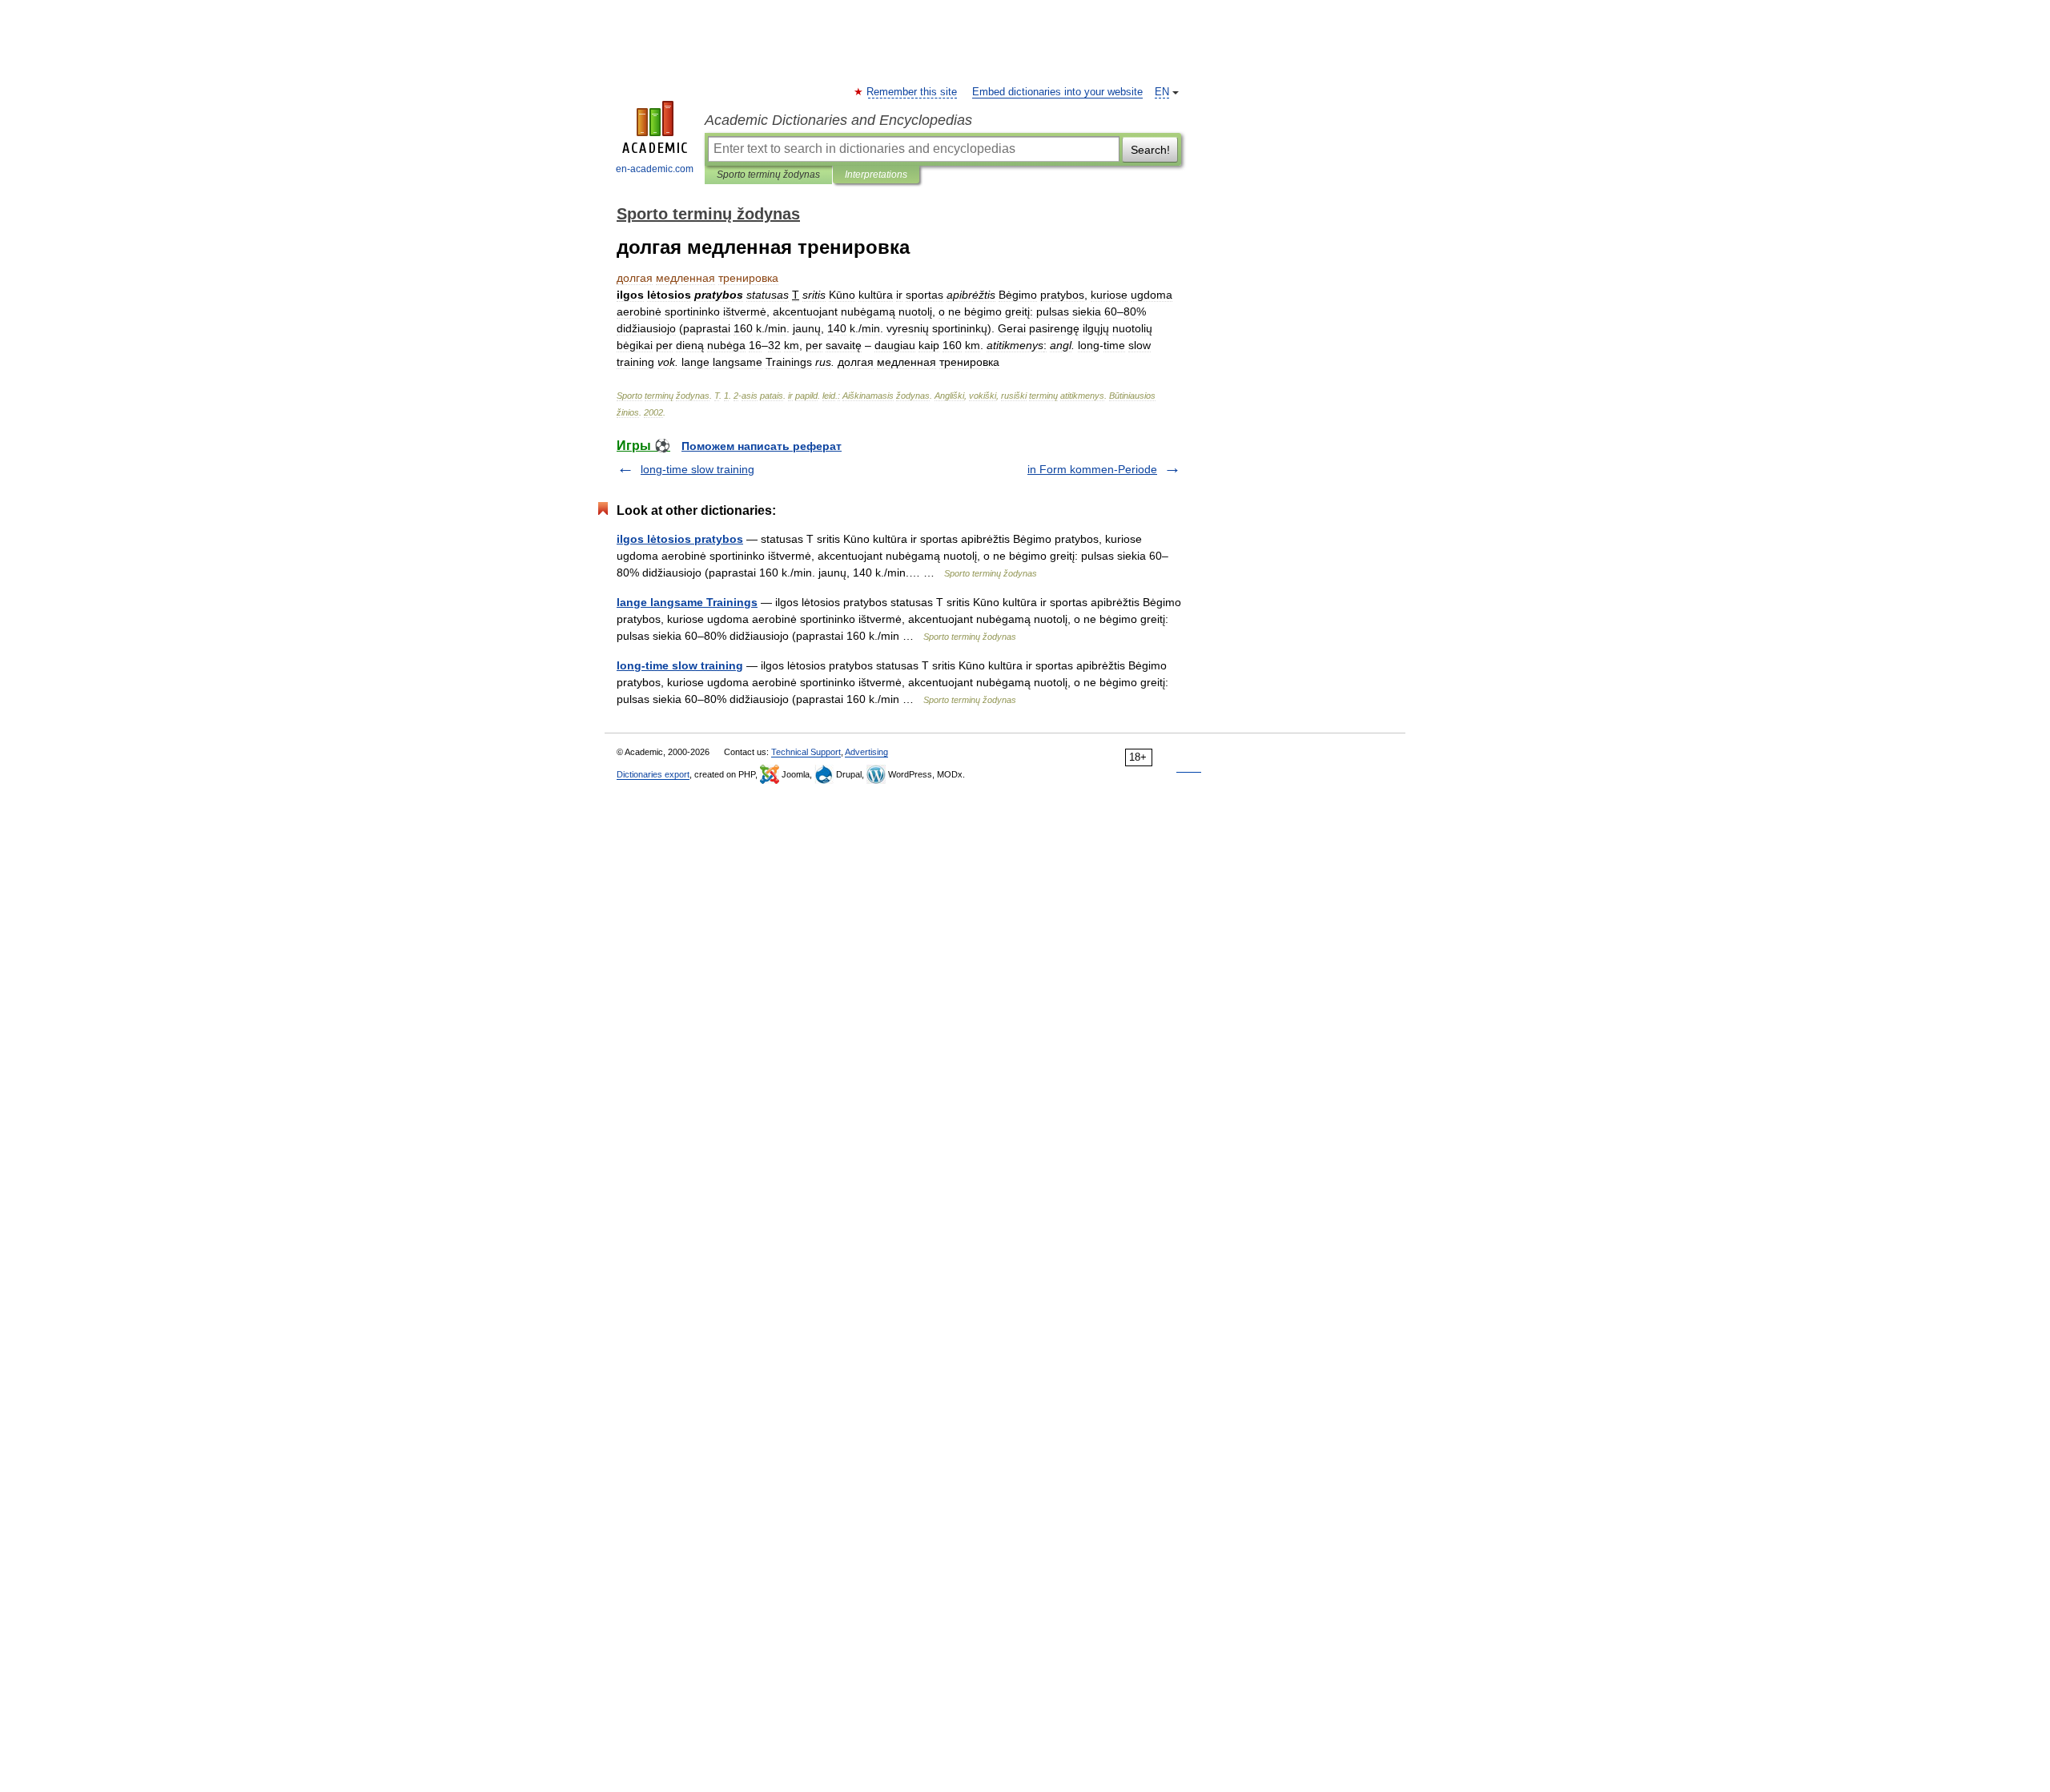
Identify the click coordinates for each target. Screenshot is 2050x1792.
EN (1162, 92)
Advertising (866, 752)
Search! (1150, 150)
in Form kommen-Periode (1092, 469)
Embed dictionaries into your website (1057, 92)
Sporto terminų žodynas (768, 175)
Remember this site (912, 92)
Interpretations (876, 175)
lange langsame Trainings (687, 602)
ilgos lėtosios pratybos (680, 539)
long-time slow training (697, 469)
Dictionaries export (653, 774)
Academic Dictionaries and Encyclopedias (838, 120)
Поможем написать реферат (762, 446)
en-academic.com (655, 169)
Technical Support (806, 752)
